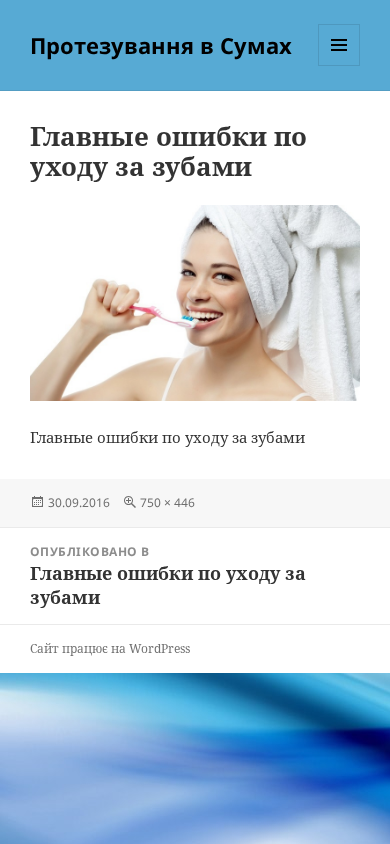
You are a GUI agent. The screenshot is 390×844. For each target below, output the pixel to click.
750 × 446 (167, 502)
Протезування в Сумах (161, 45)
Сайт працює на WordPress (110, 648)
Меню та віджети (339, 65)
